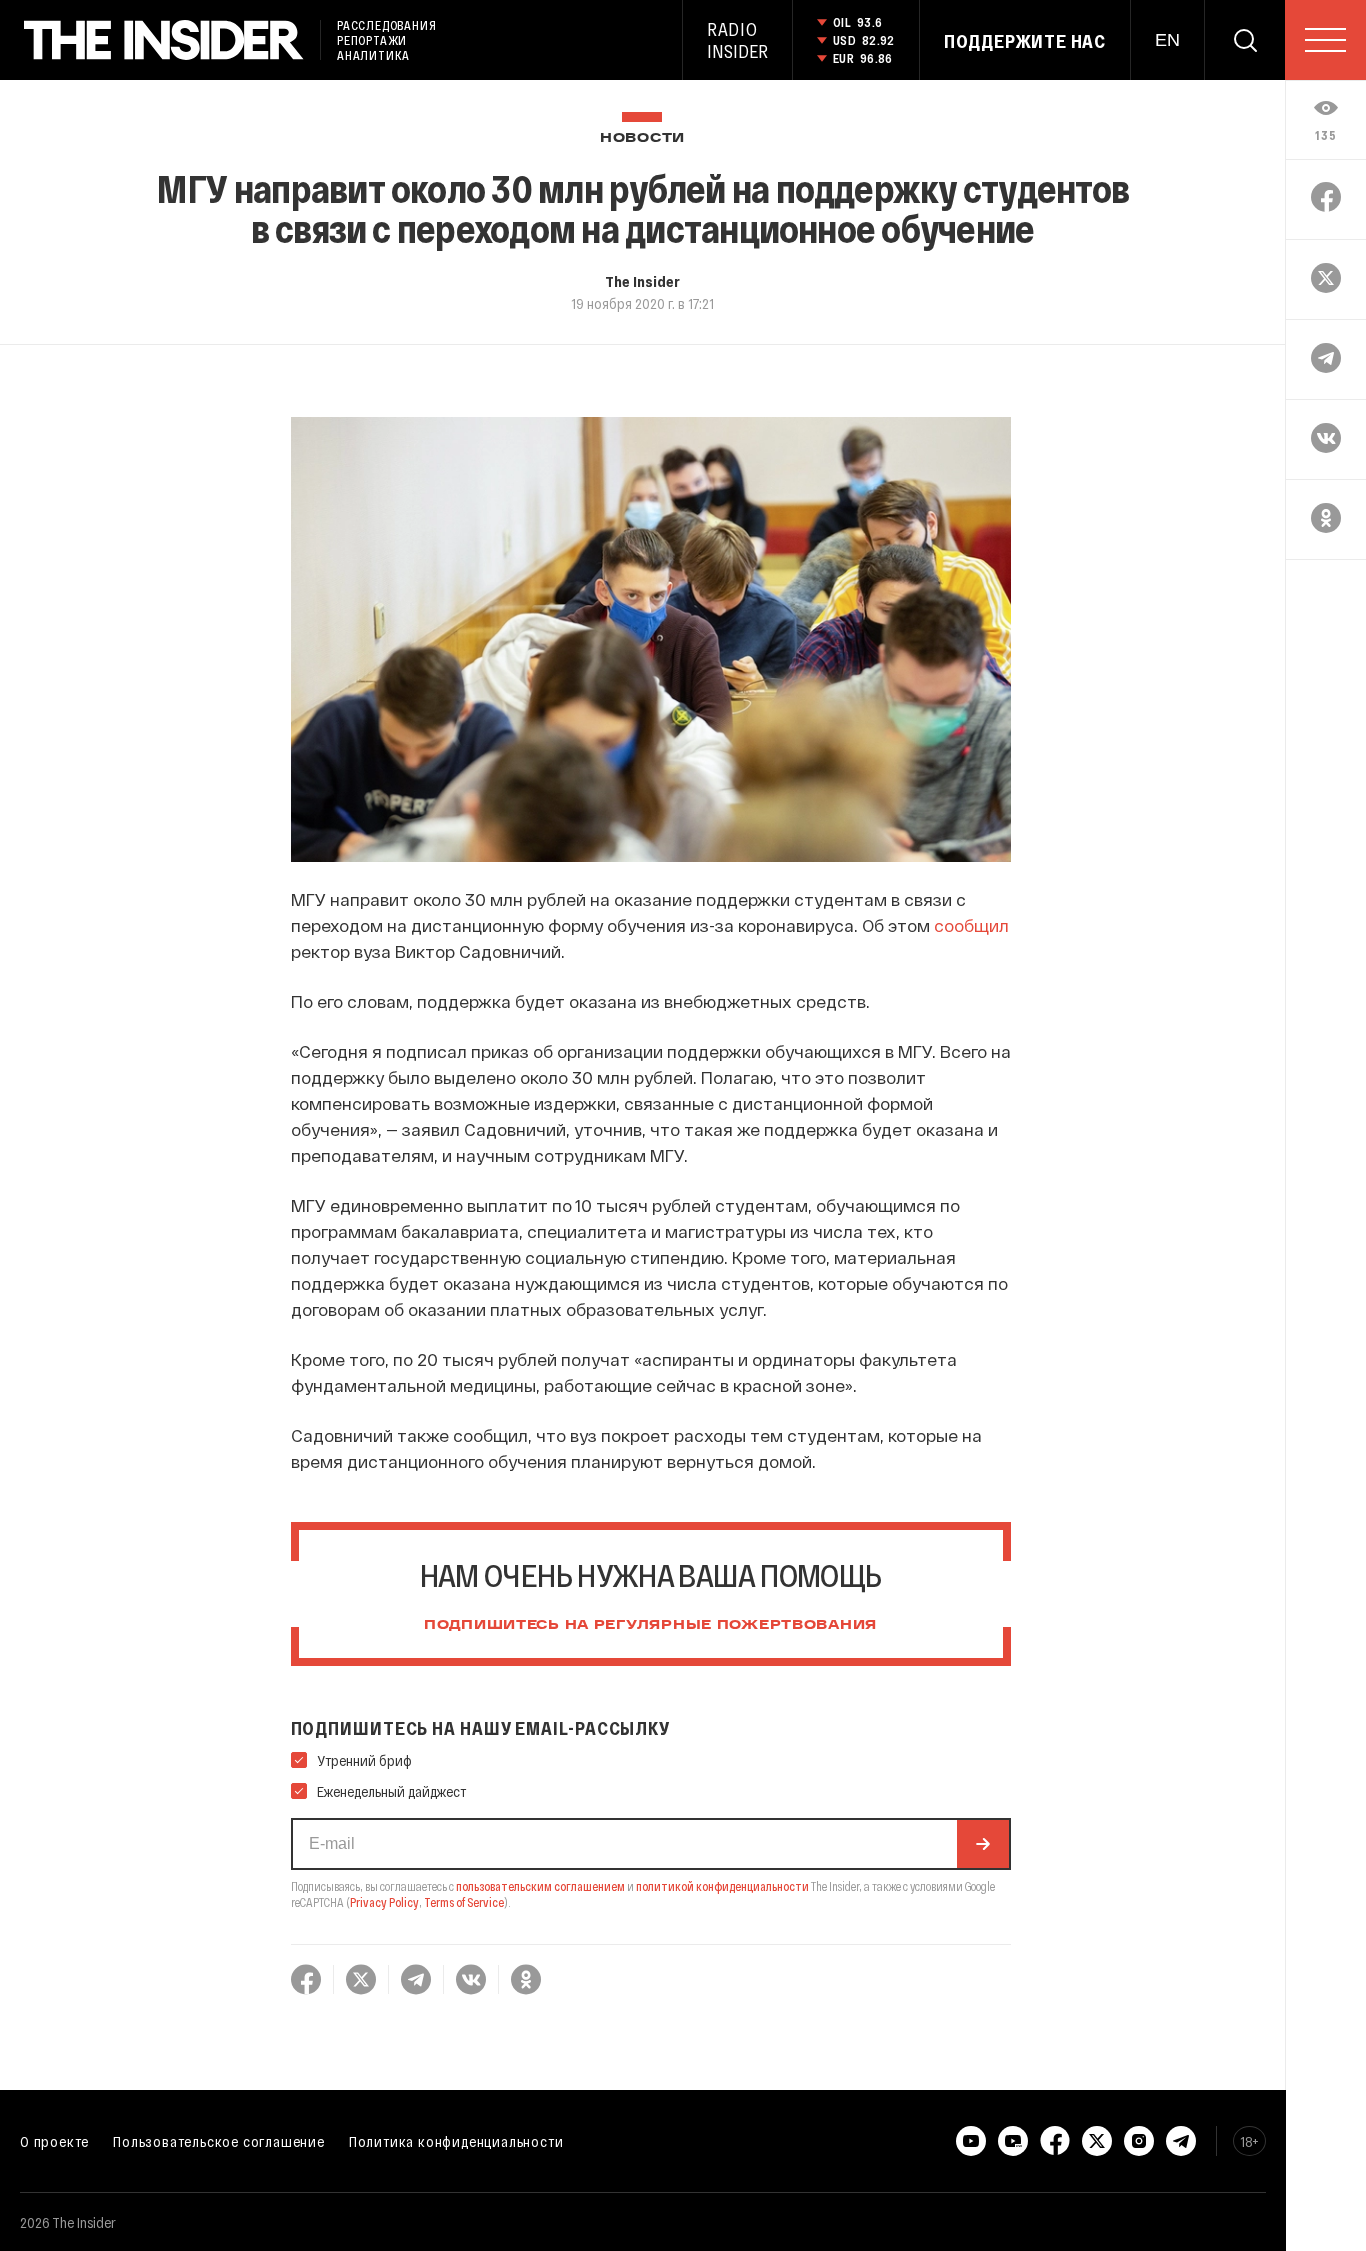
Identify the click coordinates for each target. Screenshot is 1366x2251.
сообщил (971, 925)
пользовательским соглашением (540, 1886)
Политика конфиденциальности (456, 2141)
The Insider (642, 281)
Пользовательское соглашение (219, 2141)
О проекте (54, 2141)
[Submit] (983, 1844)
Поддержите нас (1025, 41)
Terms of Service (464, 1902)
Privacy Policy (384, 1902)
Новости (642, 138)
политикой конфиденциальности (722, 1886)
